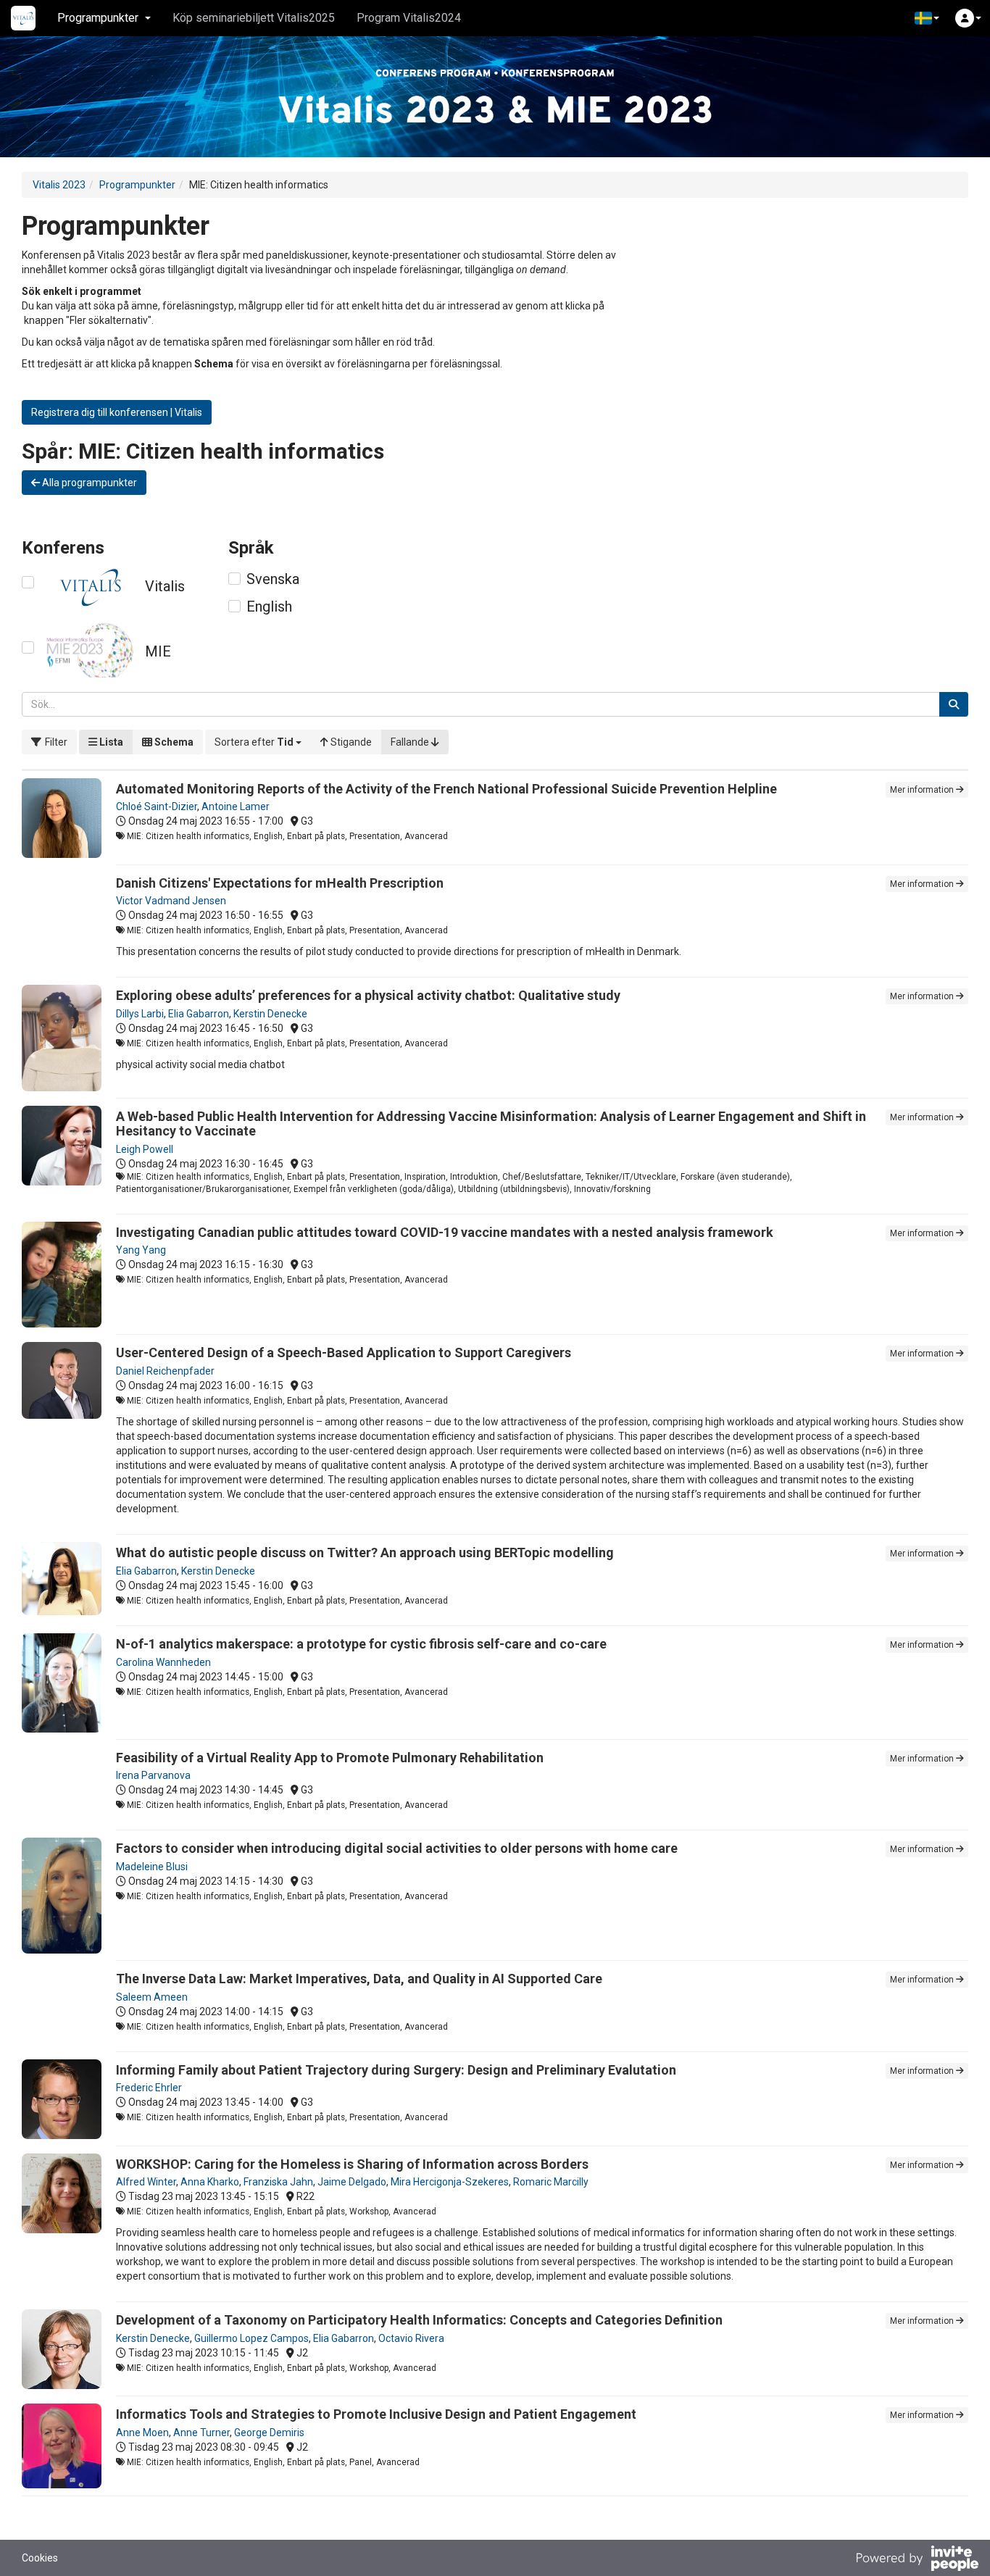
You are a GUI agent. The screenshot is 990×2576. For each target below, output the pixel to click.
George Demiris (269, 2433)
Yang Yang (141, 1250)
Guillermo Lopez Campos (251, 2338)
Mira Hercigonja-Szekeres (450, 2182)
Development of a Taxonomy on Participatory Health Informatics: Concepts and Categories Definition (419, 2320)
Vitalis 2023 (59, 185)
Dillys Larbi (140, 1014)
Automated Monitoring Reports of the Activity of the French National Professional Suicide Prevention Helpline (446, 789)
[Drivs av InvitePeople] (917, 2560)
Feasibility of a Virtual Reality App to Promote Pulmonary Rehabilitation (330, 1758)
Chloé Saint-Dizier (157, 806)
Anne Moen (142, 2433)
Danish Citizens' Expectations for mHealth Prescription (280, 883)
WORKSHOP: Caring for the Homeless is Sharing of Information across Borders (352, 2164)
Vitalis (165, 586)
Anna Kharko (210, 2182)
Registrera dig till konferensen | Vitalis (117, 412)
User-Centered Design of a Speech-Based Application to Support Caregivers (344, 1352)
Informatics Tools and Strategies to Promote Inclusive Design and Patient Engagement (376, 2414)
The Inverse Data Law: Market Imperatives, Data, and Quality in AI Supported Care (359, 1979)
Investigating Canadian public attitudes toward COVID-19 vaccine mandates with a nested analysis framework (445, 1232)
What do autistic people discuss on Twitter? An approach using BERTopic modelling (365, 1552)
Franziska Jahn (278, 2182)
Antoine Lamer (236, 806)
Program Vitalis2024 (409, 18)
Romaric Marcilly (551, 2182)
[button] (927, 18)
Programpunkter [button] (98, 18)
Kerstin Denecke (270, 1014)
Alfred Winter (146, 2182)
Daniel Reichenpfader (165, 1371)
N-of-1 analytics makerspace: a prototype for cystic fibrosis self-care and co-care (361, 1644)
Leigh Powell (145, 1149)
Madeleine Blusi (152, 1867)
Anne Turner (201, 2433)
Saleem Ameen (152, 1997)
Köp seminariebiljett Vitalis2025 (254, 18)
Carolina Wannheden (163, 1662)
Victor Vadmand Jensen (171, 901)
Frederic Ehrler (149, 2088)
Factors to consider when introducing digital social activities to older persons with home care (397, 1848)
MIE (158, 651)
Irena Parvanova (153, 1775)
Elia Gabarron (199, 1014)
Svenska (273, 579)
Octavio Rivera (411, 2338)
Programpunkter (137, 185)
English (269, 607)
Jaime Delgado (352, 2182)
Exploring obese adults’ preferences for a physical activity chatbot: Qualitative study (368, 995)
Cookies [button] (40, 2558)
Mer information (923, 790)
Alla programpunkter (88, 483)
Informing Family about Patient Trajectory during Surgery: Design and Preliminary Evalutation (396, 2070)
